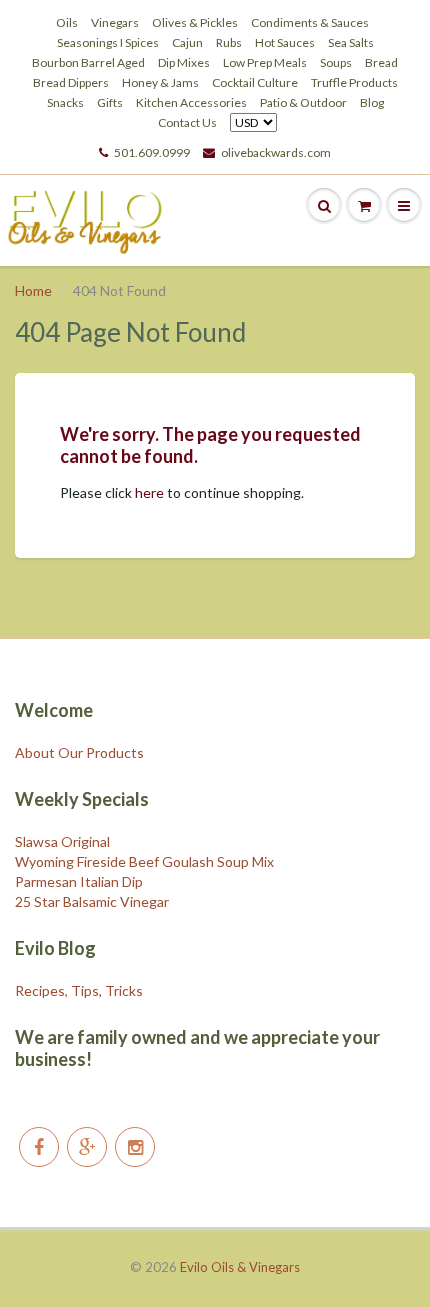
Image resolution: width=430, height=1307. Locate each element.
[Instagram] (135, 1147)
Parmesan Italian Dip (79, 881)
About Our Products (79, 752)
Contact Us (187, 122)
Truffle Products (354, 82)
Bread (381, 62)
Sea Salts (351, 42)
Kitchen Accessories (191, 102)
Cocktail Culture (255, 82)
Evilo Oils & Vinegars (240, 1267)
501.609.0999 (152, 152)
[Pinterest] (87, 1147)
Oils (67, 22)
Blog (372, 102)
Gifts (110, 102)
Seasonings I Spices (108, 42)
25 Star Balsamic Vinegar (92, 901)
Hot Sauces (285, 42)
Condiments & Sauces (310, 22)
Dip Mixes (184, 62)
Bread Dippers (71, 82)
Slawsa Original (62, 841)
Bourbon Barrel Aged (88, 62)
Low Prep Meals (265, 62)
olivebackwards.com (276, 152)
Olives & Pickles (195, 22)
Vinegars (115, 22)
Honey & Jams (160, 82)
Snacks (65, 102)
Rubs (229, 42)
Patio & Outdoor (303, 102)
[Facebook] (39, 1147)
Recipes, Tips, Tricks (79, 990)
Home (33, 290)
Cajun (187, 42)
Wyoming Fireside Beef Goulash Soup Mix (144, 861)
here (149, 492)
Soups (336, 62)
